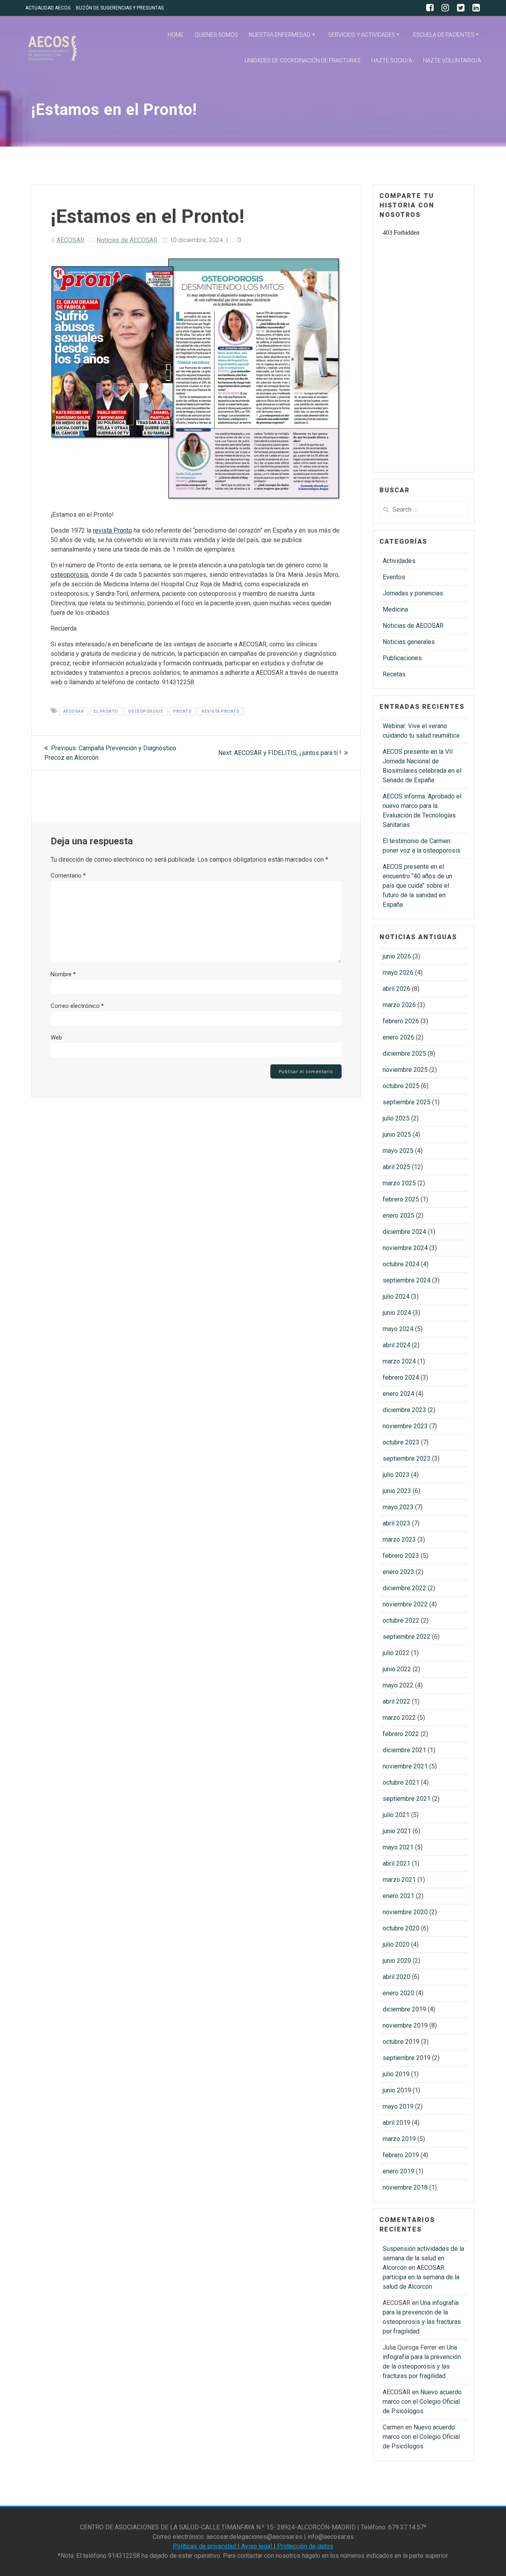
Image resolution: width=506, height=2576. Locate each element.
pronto (182, 711)
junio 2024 (397, 1313)
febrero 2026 (401, 1021)
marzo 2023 (399, 1539)
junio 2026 (397, 956)
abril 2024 (396, 1345)
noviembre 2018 (405, 2187)
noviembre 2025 (405, 1070)
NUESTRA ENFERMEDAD (279, 35)
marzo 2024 (399, 1361)
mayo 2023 (398, 1507)
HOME (176, 35)
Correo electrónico (77, 1006)
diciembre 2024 (404, 1232)
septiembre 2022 (407, 1637)
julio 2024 (396, 1296)
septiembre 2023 (407, 1458)
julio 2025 (396, 1118)
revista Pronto (112, 530)
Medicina (395, 609)
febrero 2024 (401, 1377)
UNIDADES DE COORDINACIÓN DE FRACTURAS (303, 60)
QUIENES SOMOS (216, 35)
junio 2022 (397, 1669)
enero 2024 (398, 1394)
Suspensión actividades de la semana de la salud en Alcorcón (423, 2258)
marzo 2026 (399, 1005)
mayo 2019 (398, 2106)
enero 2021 (398, 1896)
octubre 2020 (401, 1928)
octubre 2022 (401, 1620)
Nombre (63, 974)
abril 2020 (396, 1977)
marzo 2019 (399, 2139)
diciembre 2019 (404, 2009)
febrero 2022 (401, 1734)
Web (56, 1038)
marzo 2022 (399, 1718)
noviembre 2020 (405, 1912)
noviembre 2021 (405, 1766)
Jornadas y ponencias (413, 593)
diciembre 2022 (404, 1588)
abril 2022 (396, 1701)
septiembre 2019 (407, 2058)
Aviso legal (257, 2546)
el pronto (106, 711)
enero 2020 (398, 1993)
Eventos (394, 577)
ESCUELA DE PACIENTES (444, 35)
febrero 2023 (401, 1556)
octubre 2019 (401, 2042)
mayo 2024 (398, 1329)
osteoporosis (69, 575)
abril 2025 (396, 1167)
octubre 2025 (401, 1086)
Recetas (394, 674)
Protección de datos (304, 2546)
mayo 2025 (398, 1151)
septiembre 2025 (407, 1102)
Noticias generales (409, 642)
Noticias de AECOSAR (127, 240)
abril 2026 (396, 989)
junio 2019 (397, 2090)
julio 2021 (396, 1815)
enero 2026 (398, 1037)
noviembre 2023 (405, 1426)
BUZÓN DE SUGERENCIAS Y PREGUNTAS (120, 8)
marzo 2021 (399, 1880)
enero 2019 (398, 2171)
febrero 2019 (401, 2155)
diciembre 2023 (404, 1410)
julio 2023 (396, 1475)
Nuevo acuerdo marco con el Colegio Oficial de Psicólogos (422, 2402)
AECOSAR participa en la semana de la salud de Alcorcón (421, 2277)
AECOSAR (70, 240)
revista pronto (221, 711)
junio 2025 (397, 1135)
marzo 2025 (399, 1183)
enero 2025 (398, 1216)
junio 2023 (397, 1491)
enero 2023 (398, 1572)
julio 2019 (396, 2074)
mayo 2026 (398, 973)
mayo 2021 (398, 1847)
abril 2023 (396, 1523)
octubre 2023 (401, 1442)
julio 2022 (396, 1653)
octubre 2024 (401, 1264)
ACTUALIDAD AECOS (48, 8)
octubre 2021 (401, 1782)
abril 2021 (396, 1863)
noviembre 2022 (405, 1604)
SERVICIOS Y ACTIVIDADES (362, 35)
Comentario (68, 876)
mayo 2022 (398, 1685)
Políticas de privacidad (205, 2546)
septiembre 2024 (407, 1280)
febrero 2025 (401, 1199)
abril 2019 (396, 2123)
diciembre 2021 (404, 1750)
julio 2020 (396, 1944)
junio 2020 (397, 1961)
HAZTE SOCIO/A (392, 60)
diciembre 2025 (404, 1054)
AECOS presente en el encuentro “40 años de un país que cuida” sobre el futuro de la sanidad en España (417, 886)
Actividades (399, 561)
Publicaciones (402, 658)
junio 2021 (397, 1831)
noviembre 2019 (405, 2025)
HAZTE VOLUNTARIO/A (452, 60)
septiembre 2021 (407, 1799)
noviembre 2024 (405, 1248)
